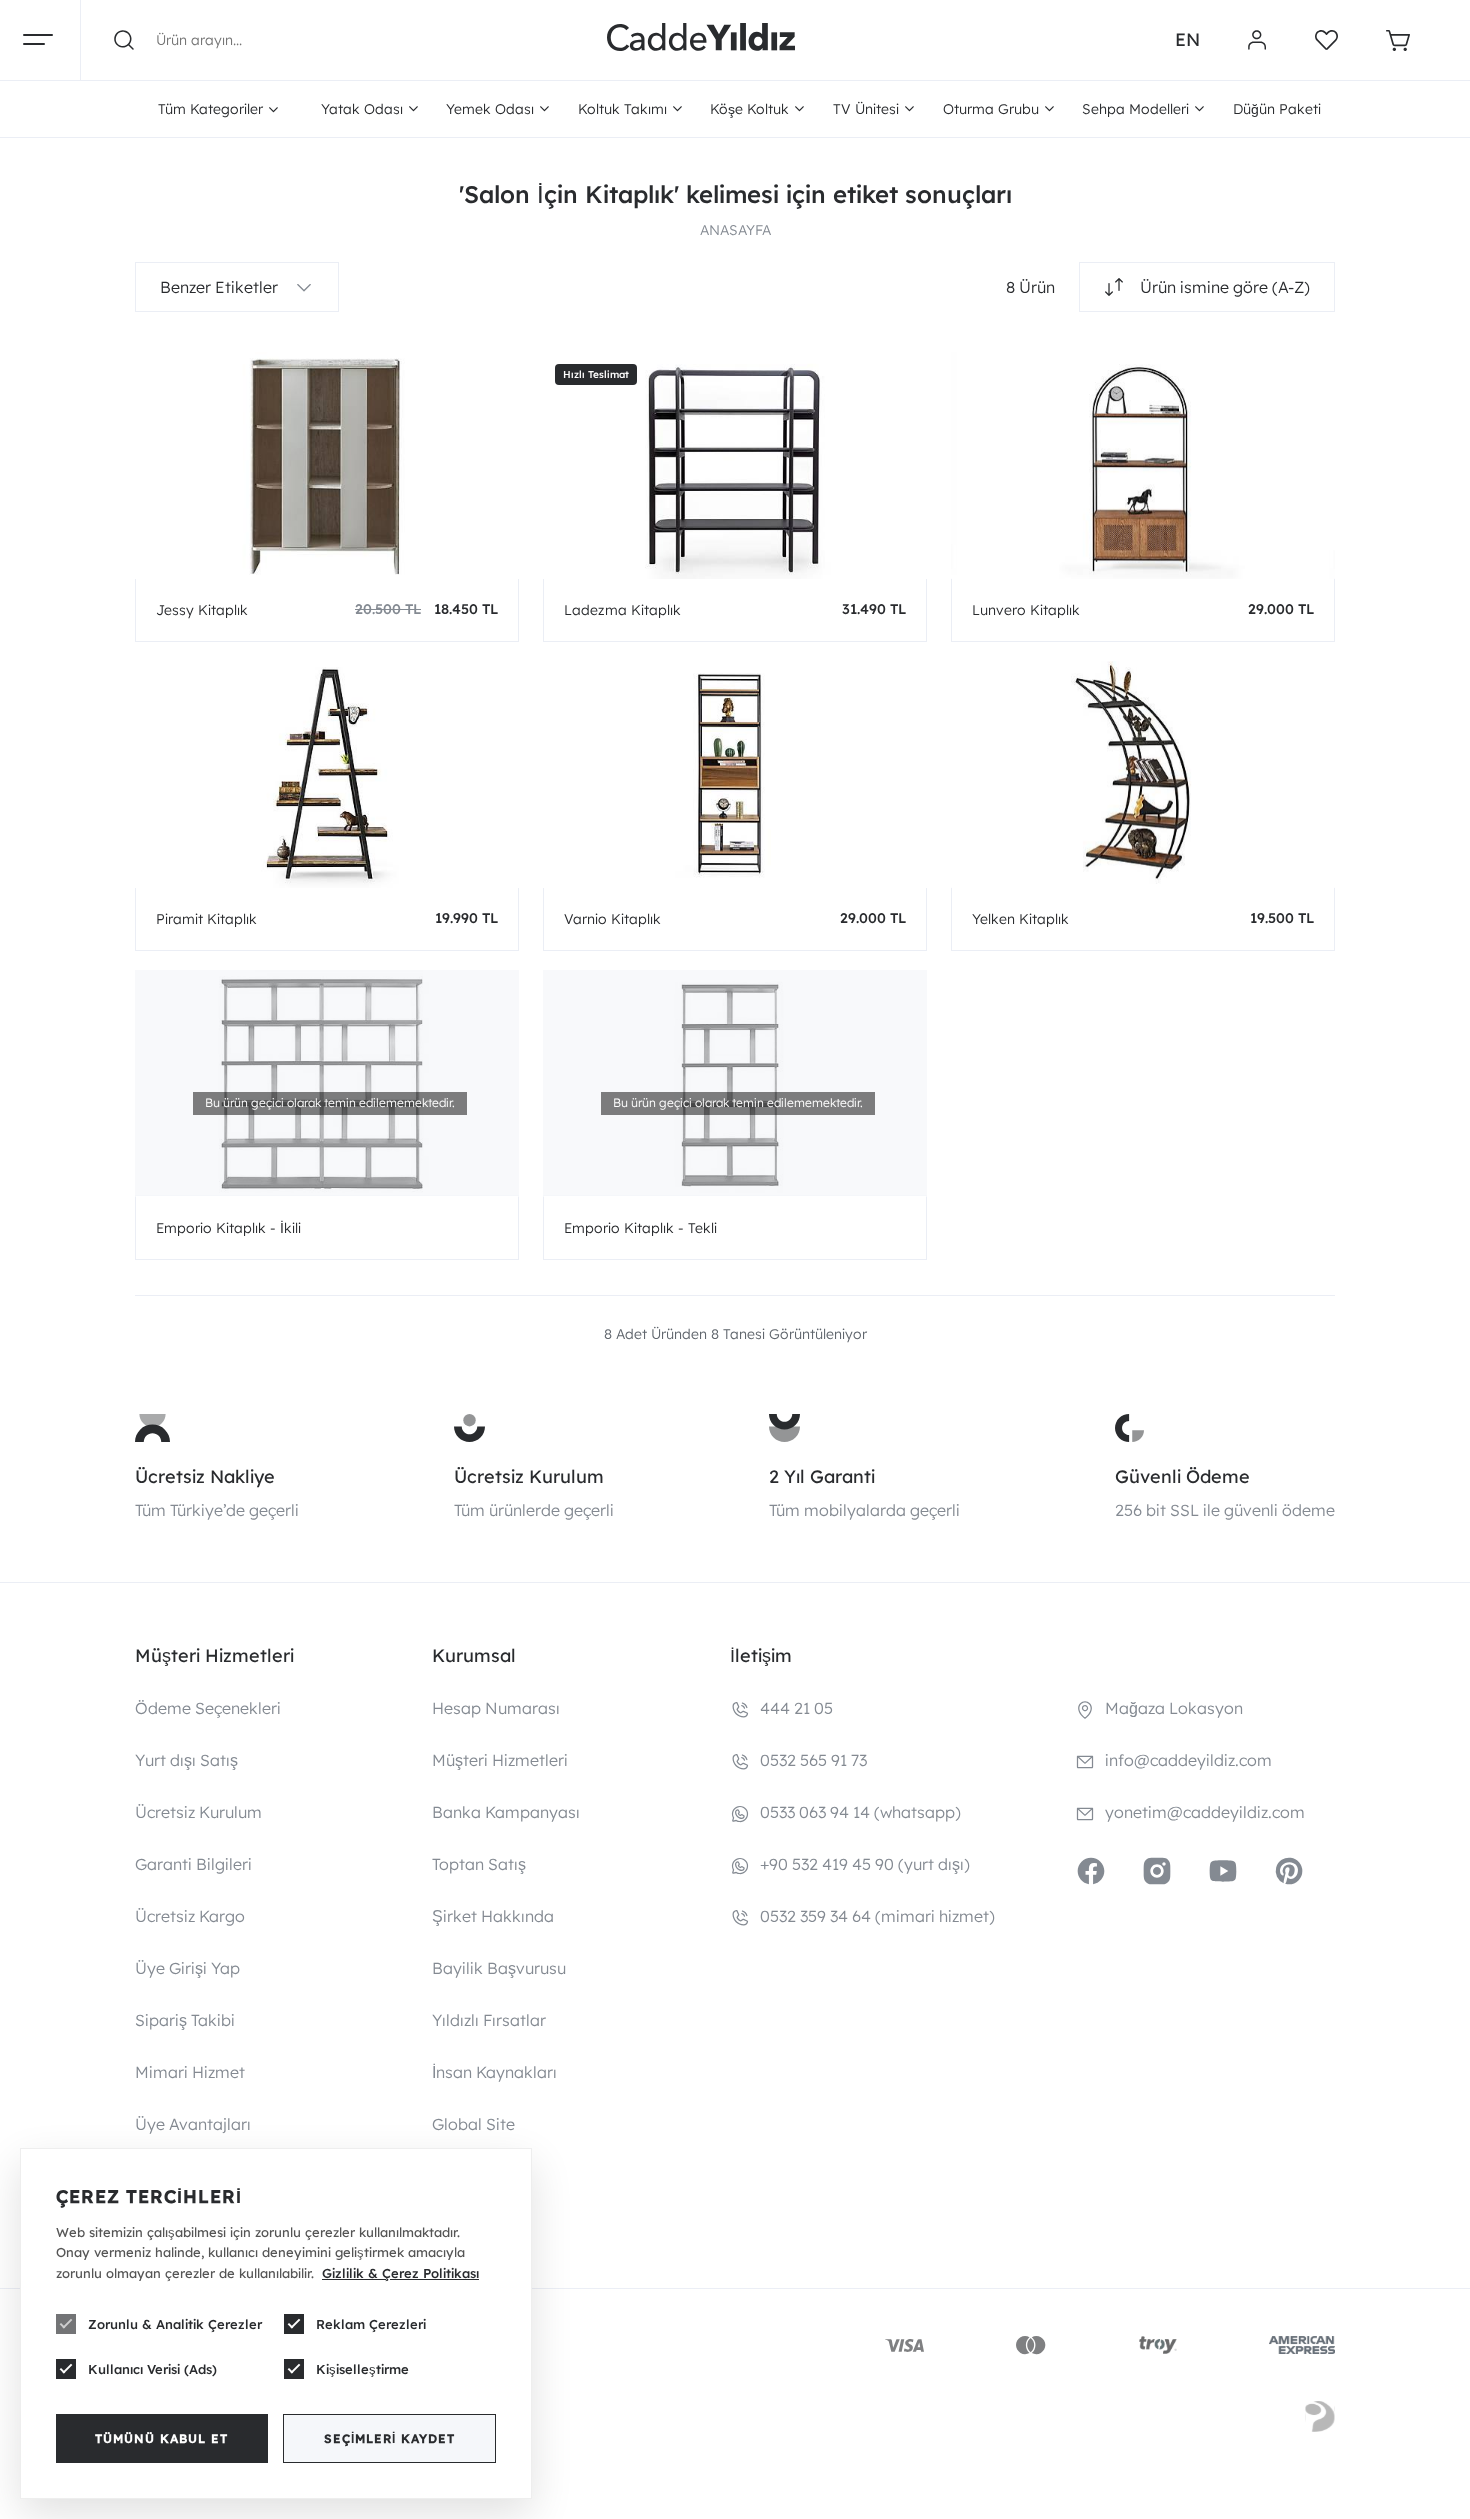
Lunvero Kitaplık (1026, 610)
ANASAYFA (735, 230)
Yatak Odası (362, 109)
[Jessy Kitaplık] (327, 464)
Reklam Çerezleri (371, 2324)
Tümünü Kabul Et (161, 2438)
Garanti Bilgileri (193, 1864)
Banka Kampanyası (506, 1812)
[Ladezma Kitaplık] (735, 464)
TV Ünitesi (866, 109)
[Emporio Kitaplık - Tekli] (735, 1082)
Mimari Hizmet (190, 2072)
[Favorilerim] (1326, 40)
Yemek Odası (490, 109)
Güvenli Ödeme (1182, 1476)
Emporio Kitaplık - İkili (228, 1228)
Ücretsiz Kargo (190, 1916)
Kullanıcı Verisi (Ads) (152, 2369)
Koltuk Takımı (622, 109)
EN (1187, 39)
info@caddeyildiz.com (1188, 1760)
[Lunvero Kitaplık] (1143, 464)
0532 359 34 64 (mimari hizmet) (877, 1916)
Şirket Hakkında (493, 1916)
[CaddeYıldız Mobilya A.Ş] (701, 40)
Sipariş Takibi (185, 2020)
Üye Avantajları (193, 2124)
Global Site (473, 2124)
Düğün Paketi (1277, 109)
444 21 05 (796, 1708)
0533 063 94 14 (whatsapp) (860, 1812)
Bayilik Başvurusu (499, 1968)
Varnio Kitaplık (612, 919)
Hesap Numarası (496, 1708)
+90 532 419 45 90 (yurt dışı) (865, 1864)
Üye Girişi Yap (187, 1968)
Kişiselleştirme (362, 2369)
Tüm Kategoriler (210, 109)
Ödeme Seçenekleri (208, 1708)
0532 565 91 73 (813, 1760)
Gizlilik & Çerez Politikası (400, 2273)
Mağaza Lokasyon (1174, 1708)
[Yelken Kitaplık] (1143, 773)
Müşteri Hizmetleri (500, 1760)
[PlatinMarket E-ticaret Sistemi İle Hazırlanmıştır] (1320, 2420)
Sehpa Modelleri (1135, 109)
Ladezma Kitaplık (622, 610)
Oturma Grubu (991, 109)
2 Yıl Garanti (822, 1476)
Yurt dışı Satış (186, 1760)
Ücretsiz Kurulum (529, 1476)
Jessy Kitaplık (202, 610)
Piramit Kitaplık (206, 919)
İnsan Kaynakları (494, 2072)
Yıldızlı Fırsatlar (489, 2020)
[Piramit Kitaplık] (327, 773)
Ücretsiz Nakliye (205, 1476)
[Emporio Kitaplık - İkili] (327, 1082)
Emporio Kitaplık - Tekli (640, 1228)
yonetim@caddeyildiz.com (1205, 1812)
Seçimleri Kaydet (389, 2438)
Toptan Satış (479, 1864)
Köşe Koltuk (749, 109)
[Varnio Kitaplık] (735, 773)
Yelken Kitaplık (1020, 919)
